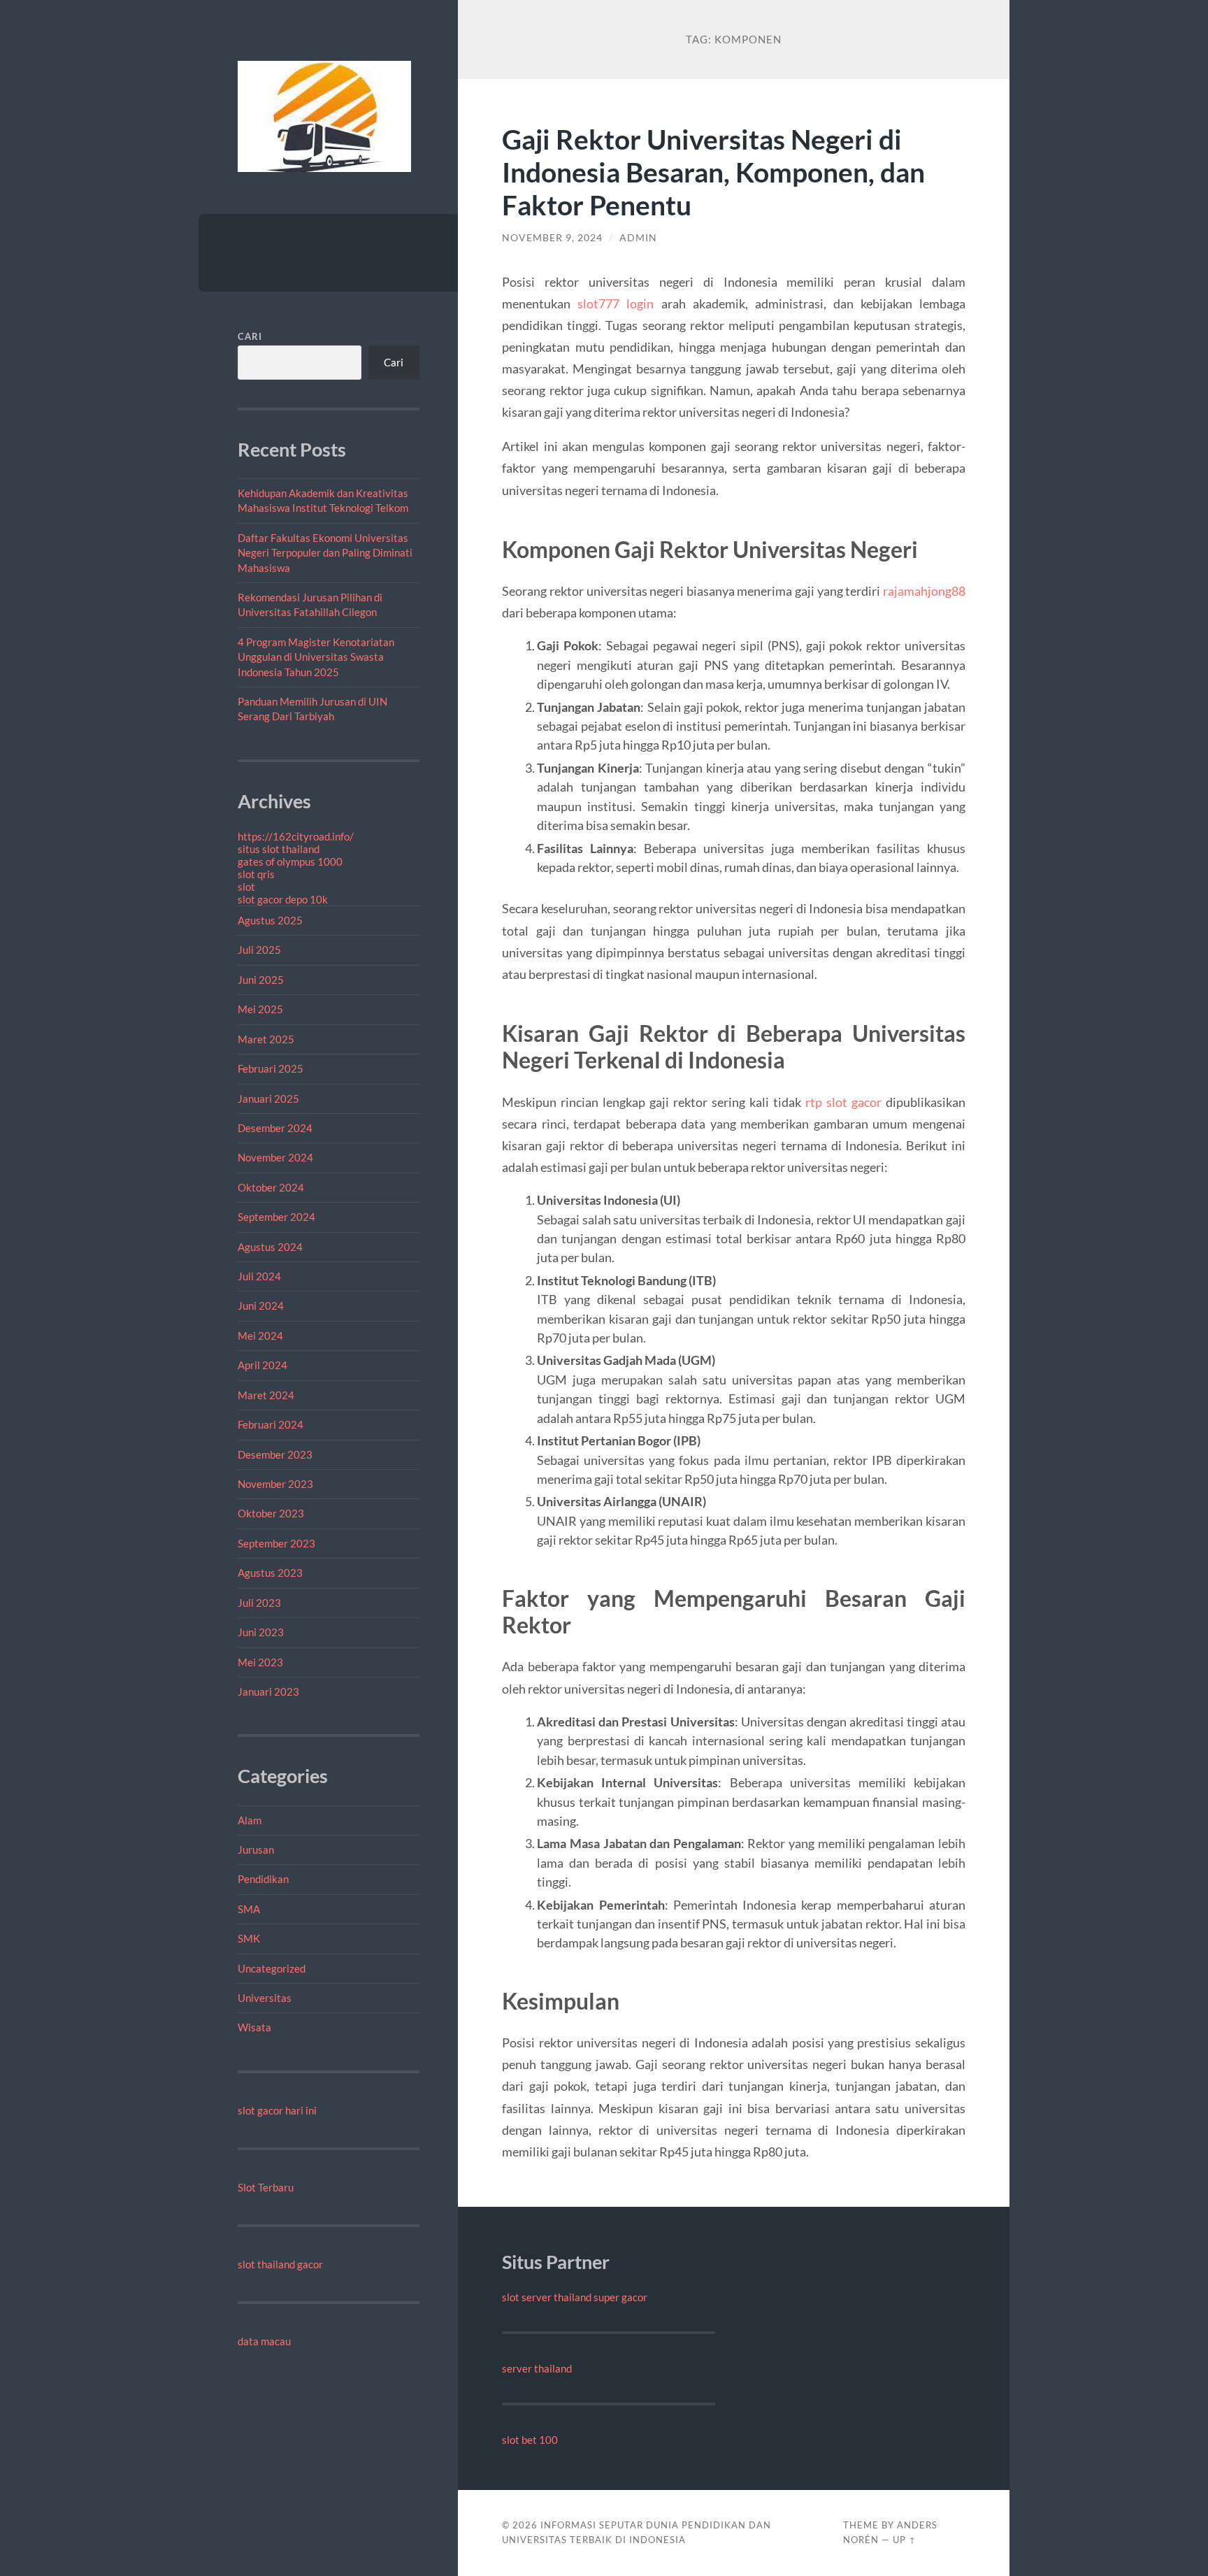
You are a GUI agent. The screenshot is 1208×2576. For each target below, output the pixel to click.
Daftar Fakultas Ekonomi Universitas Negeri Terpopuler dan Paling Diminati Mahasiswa (325, 553)
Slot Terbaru (266, 2187)
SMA (249, 1909)
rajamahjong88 (924, 591)
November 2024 (275, 1157)
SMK (249, 1938)
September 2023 (276, 1543)
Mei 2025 (260, 1009)
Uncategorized (272, 1968)
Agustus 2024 (270, 1247)
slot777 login (616, 303)
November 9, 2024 (552, 238)
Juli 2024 (259, 1276)
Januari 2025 (268, 1099)
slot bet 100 (530, 2440)
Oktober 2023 (271, 1513)
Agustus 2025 (270, 920)
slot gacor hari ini (277, 2110)
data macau (264, 2341)
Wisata (254, 2027)
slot (246, 887)
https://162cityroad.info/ (296, 836)
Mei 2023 (260, 1662)
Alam (250, 1820)
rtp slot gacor (843, 1102)
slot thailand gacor (280, 2264)
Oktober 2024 (271, 1187)
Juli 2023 (259, 1603)
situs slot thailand (279, 849)
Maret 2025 (266, 1039)
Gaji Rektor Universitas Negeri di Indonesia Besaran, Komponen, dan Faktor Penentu (713, 172)
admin (638, 238)
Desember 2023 (275, 1454)
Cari (250, 336)
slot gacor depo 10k (283, 899)
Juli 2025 (259, 950)
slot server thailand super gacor (575, 2297)
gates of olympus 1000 (290, 861)
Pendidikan (263, 1879)
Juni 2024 (261, 1305)
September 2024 (276, 1217)
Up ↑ (905, 2540)
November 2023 (275, 1484)
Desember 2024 (275, 1128)
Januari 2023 (268, 1691)
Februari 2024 (271, 1424)
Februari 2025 (271, 1068)
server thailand (537, 2368)
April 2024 (263, 1365)
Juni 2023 (261, 1632)
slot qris (256, 874)
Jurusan (256, 1849)
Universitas (265, 1998)
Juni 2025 (261, 980)
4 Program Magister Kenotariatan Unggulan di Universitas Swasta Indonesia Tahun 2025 (316, 657)
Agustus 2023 (270, 1573)
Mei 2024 (260, 1336)
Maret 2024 (266, 1395)
